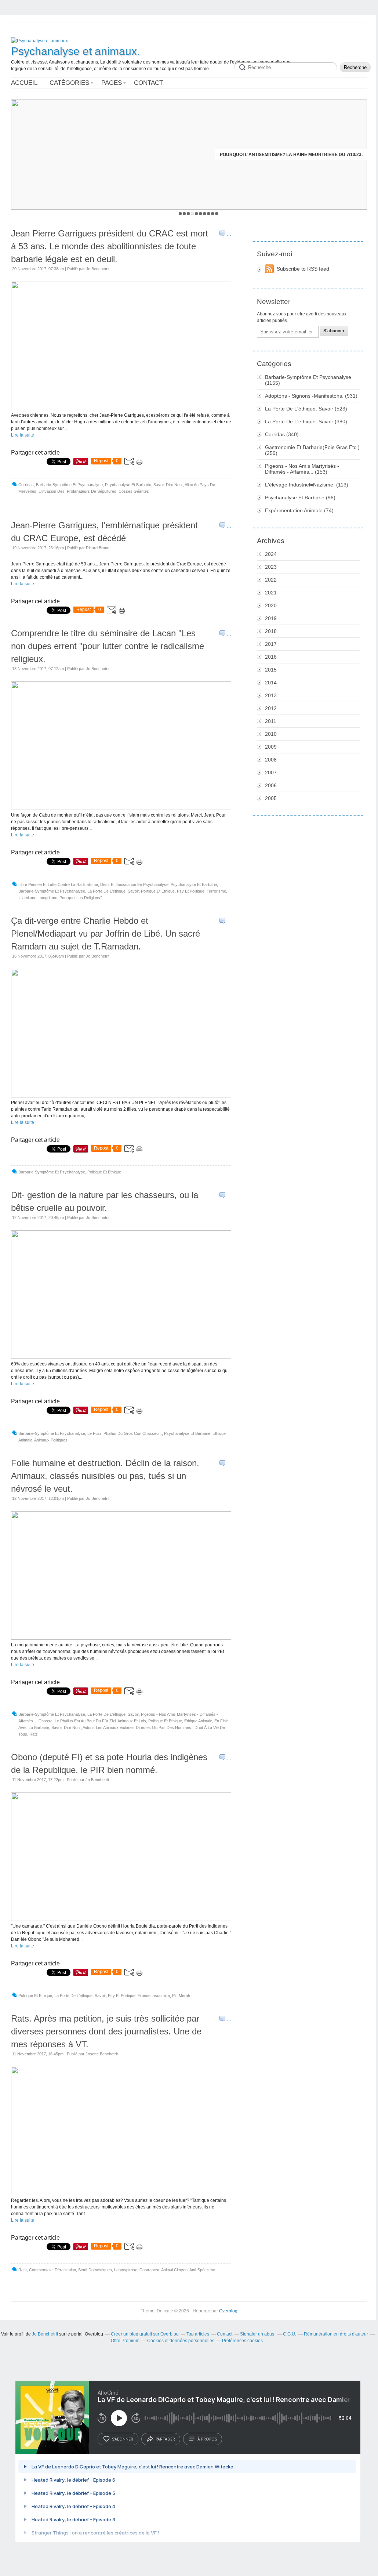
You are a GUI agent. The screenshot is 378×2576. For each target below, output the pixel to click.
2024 (271, 554)
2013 (271, 695)
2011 (271, 721)
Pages (112, 83)
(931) (311, 396)
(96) (300, 498)
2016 (271, 657)
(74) (299, 510)
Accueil (24, 83)
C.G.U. (290, 2334)
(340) (282, 434)
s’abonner (123, 2439)
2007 (271, 773)
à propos (207, 2439)
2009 (271, 747)
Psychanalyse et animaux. (75, 51)
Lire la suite (23, 435)
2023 (271, 567)
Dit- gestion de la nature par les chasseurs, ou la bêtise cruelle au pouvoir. (105, 1201)
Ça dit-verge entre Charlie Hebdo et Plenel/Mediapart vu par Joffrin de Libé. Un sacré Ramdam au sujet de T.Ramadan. (106, 934)
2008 (271, 760)
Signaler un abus (258, 2334)
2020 (271, 605)
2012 (271, 708)
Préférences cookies (242, 2341)
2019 (271, 618)
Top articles (198, 2334)
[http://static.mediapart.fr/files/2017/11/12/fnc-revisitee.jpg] (121, 1357)
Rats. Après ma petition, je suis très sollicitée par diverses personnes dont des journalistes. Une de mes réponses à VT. (106, 2031)
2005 (271, 798)
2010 (271, 734)
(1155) (308, 380)
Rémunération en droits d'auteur (336, 2334)
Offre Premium (125, 2341)
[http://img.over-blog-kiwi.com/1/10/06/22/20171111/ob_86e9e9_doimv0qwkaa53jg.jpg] (121, 1920)
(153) (302, 469)
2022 (271, 580)
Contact (148, 83)
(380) (306, 422)
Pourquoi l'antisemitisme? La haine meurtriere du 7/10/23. (291, 155)
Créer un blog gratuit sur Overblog (145, 2334)
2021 (271, 593)
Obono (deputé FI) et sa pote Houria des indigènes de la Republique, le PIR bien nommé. (109, 1763)
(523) (306, 409)
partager (165, 2439)
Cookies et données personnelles (181, 2341)
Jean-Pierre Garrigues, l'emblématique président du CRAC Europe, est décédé (104, 532)
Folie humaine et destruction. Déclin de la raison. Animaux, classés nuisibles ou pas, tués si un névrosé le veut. (105, 1476)
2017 (271, 644)
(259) (312, 450)
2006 (271, 785)
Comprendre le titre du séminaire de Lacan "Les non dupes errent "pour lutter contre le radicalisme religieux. (108, 646)
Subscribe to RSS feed (303, 269)
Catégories (69, 83)
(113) (307, 485)
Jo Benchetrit (46, 2334)
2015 (271, 670)
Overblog (228, 2311)
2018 (271, 631)
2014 (271, 683)
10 (217, 214)
